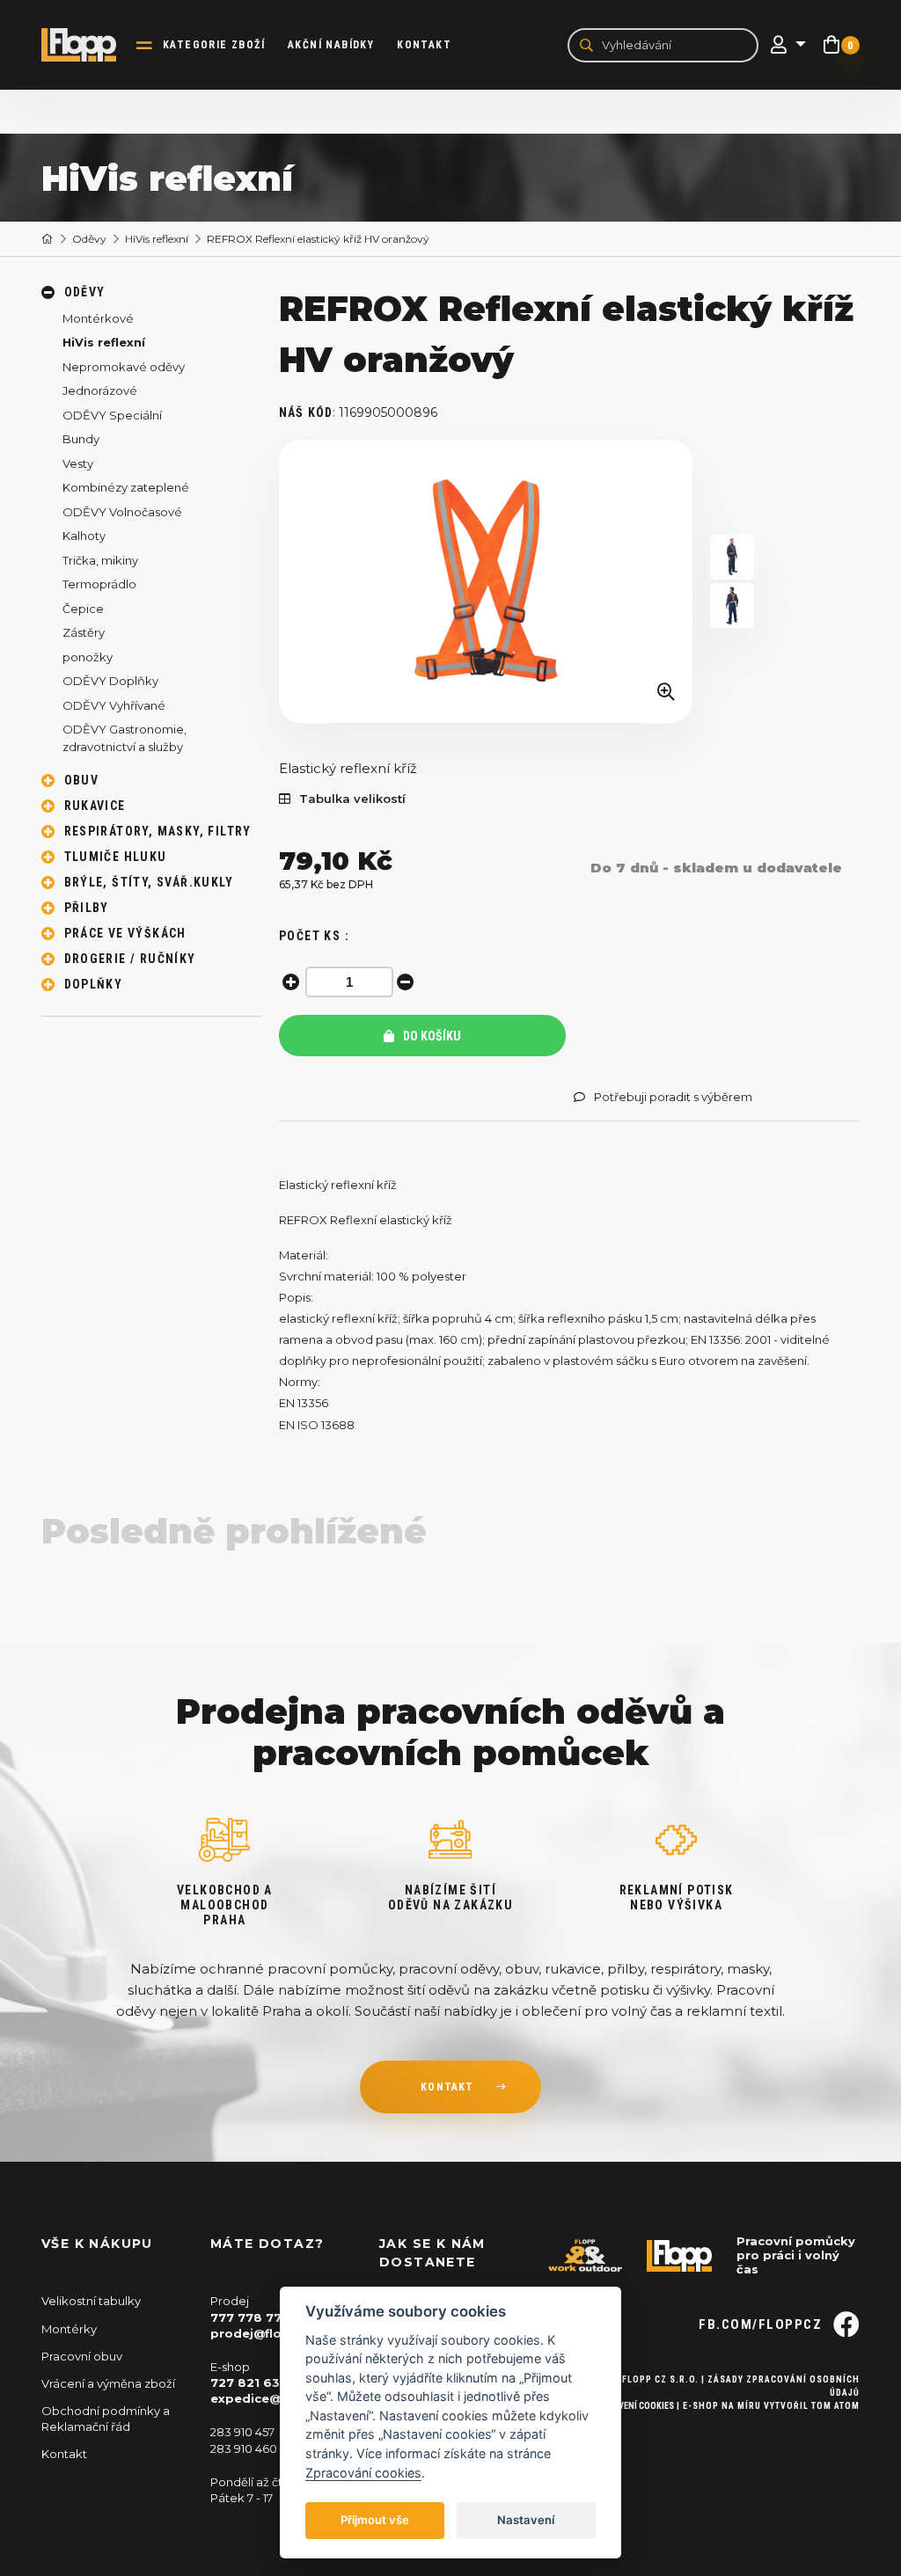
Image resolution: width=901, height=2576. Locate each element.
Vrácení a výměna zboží (108, 2383)
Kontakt (424, 45)
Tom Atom (835, 2406)
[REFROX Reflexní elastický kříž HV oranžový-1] (732, 557)
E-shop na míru (722, 2406)
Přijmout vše (375, 2520)
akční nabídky (331, 45)
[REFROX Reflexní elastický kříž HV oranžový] (486, 581)
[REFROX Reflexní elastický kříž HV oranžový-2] (732, 606)
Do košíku (431, 1036)
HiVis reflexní (157, 239)
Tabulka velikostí (352, 799)
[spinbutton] (349, 982)
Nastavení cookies (634, 2406)
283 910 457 (242, 2432)
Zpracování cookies (363, 2473)
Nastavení (526, 2520)
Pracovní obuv (82, 2356)
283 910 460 (244, 2448)
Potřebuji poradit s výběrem (673, 1097)
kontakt (447, 2087)
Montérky (69, 2329)
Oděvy (89, 239)
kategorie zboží (214, 45)
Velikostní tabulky (91, 2301)
